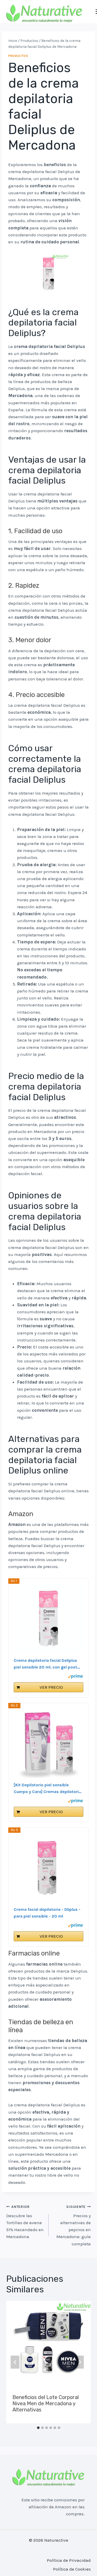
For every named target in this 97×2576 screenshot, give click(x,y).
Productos (18, 56)
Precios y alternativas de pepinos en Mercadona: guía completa (74, 2225)
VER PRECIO (51, 1687)
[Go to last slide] (15, 2362)
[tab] (38, 2428)
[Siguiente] (79, 2362)
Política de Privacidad (69, 2560)
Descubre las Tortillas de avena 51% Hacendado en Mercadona (25, 2222)
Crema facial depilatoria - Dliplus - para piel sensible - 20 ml (47, 1913)
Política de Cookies (72, 2569)
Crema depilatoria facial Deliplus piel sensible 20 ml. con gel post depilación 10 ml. (45, 1664)
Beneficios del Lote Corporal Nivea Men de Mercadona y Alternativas (46, 2403)
